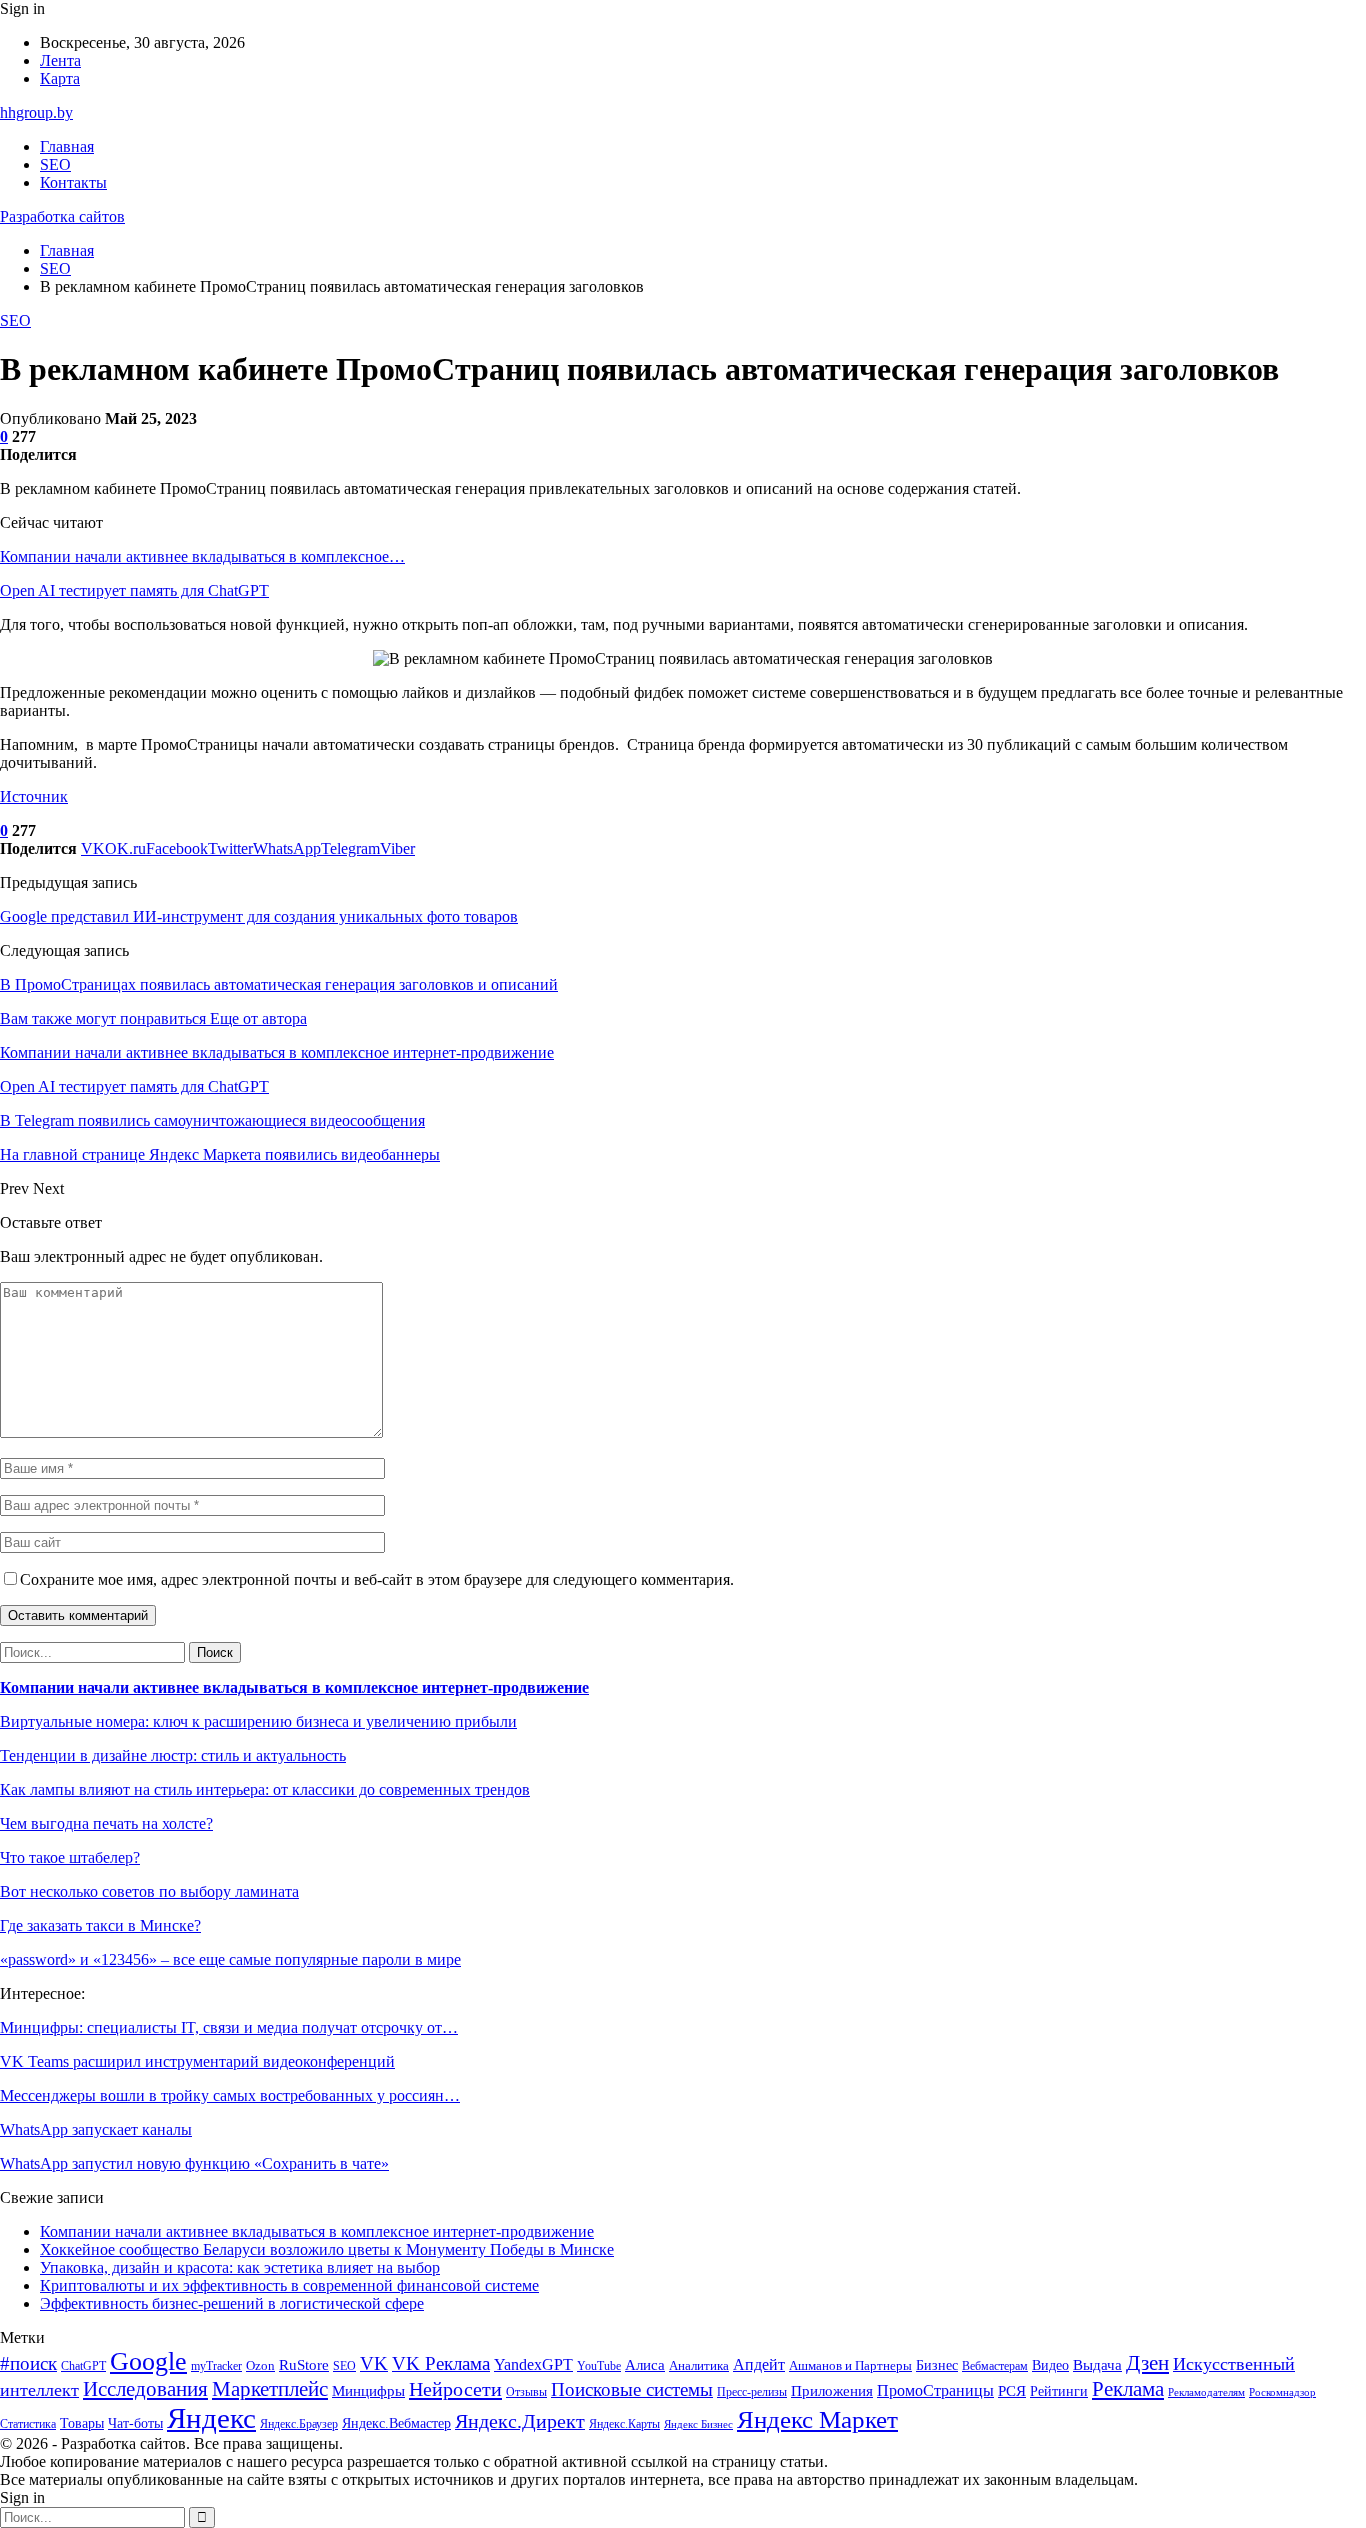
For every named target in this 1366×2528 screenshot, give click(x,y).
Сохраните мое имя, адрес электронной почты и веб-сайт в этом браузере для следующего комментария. (377, 1579)
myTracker (216, 2366)
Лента (60, 60)
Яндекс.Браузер (299, 2424)
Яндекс (211, 2418)
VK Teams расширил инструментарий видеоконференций (197, 2061)
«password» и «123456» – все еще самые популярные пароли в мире (230, 1959)
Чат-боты (135, 2423)
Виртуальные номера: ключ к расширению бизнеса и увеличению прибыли (258, 1721)
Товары (82, 2423)
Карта (60, 78)
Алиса (645, 2365)
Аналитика (699, 2365)
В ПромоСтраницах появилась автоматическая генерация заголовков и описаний (279, 984)
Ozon (260, 2365)
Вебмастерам (995, 2366)
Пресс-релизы (752, 2392)
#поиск (28, 2363)
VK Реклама (441, 2363)
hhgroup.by (36, 112)
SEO (55, 164)
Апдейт (759, 2364)
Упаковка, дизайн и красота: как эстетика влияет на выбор (240, 2267)
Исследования (145, 2389)
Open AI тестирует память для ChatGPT (134, 590)
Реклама (1128, 2389)
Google (148, 2361)
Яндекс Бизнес (698, 2424)
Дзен (1147, 2363)
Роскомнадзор (1282, 2392)
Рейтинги (1059, 2391)
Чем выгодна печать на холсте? (106, 1823)
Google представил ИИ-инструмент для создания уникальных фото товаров (259, 916)
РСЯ (1012, 2391)
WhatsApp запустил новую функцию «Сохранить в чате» (194, 2163)
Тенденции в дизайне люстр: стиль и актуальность (173, 1755)
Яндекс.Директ (520, 2421)
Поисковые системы (632, 2389)
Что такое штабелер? (70, 1857)
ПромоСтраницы (935, 2390)
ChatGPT (83, 2366)
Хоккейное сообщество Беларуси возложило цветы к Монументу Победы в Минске (327, 2249)
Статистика (28, 2424)
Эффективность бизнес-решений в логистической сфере (232, 2303)
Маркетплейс (270, 2389)
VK (374, 2363)
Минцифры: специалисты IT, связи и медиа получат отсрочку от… (229, 2027)
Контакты (73, 182)
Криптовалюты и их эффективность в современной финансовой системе (289, 2285)
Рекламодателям (1206, 2392)
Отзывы (526, 2392)
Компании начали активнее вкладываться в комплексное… (202, 556)
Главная (67, 146)
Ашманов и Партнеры (850, 2365)
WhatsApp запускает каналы (96, 2129)
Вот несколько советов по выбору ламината (149, 1891)
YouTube (599, 2366)
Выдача (1097, 2365)
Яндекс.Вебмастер (396, 2423)
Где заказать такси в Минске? (100, 1925)
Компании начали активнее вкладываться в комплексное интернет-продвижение (294, 1687)
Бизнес (937, 2365)
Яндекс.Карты (624, 2424)
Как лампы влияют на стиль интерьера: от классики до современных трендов (265, 1789)
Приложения (832, 2391)
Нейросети (455, 2389)
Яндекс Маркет (817, 2419)
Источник (34, 796)
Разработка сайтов (62, 216)
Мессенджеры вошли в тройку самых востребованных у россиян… (230, 2095)
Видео (1050, 2365)
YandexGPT (533, 2364)
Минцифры (368, 2391)
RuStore (304, 2365)
